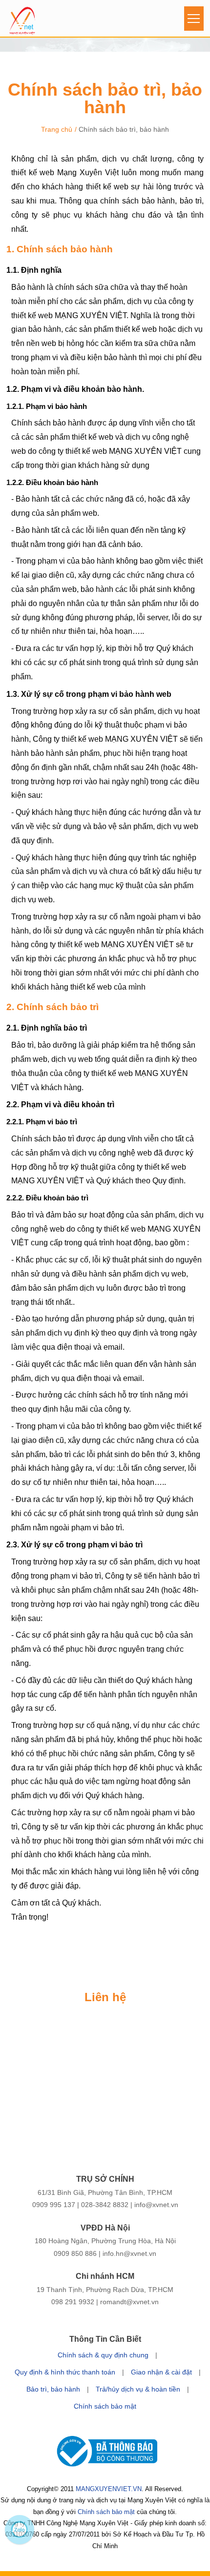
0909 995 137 (54, 2205)
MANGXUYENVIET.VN (109, 2489)
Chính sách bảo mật (105, 2406)
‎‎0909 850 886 (75, 2253)
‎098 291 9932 (73, 2302)
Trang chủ (57, 129)
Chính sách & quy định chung (103, 2355)
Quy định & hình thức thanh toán (65, 2372)
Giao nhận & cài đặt (161, 2372)
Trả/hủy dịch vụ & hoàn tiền (138, 2389)
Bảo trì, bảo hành (53, 2389)
